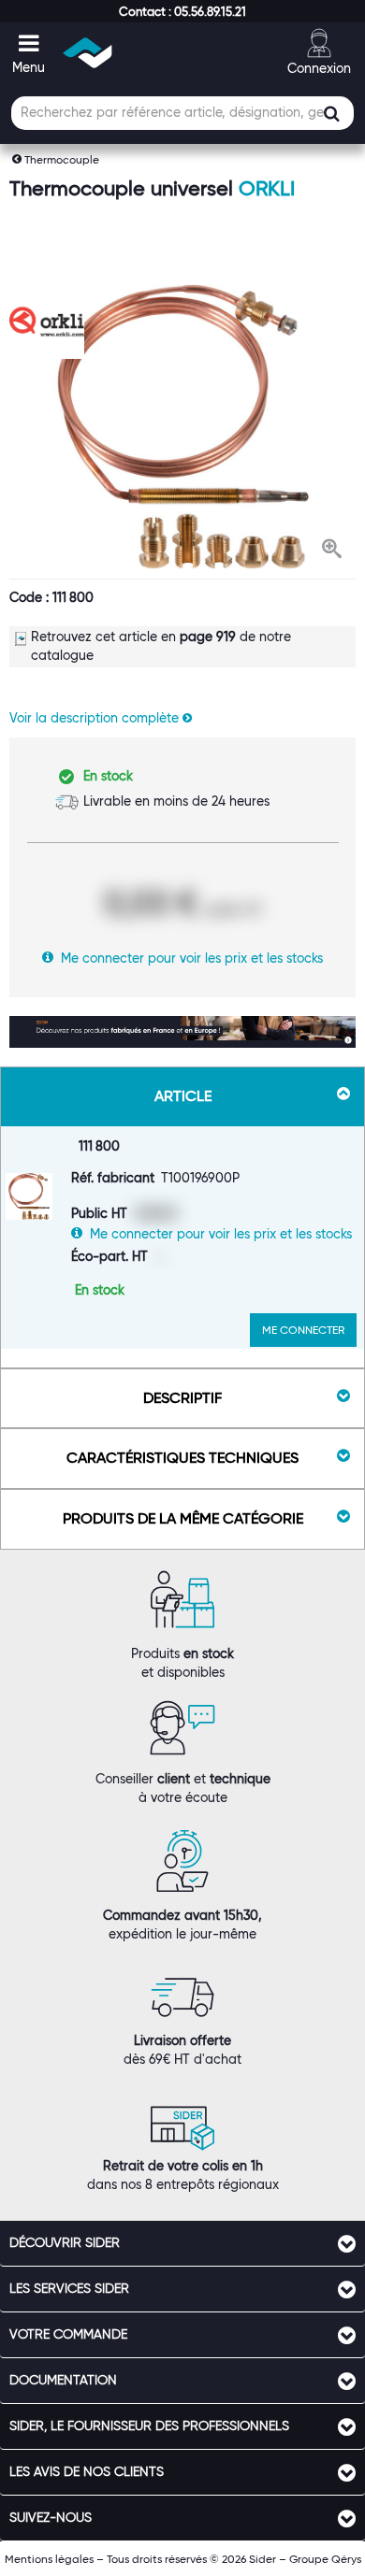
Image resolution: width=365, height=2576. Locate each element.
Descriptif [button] (182, 1398)
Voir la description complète (96, 718)
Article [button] (183, 1096)
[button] (182, 11)
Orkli (267, 188)
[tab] (182, 2243)
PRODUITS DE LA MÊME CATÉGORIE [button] (183, 1518)
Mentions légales (49, 2559)
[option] (182, 427)
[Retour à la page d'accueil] (88, 53)
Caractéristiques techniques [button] (182, 1458)
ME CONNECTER (303, 1330)
